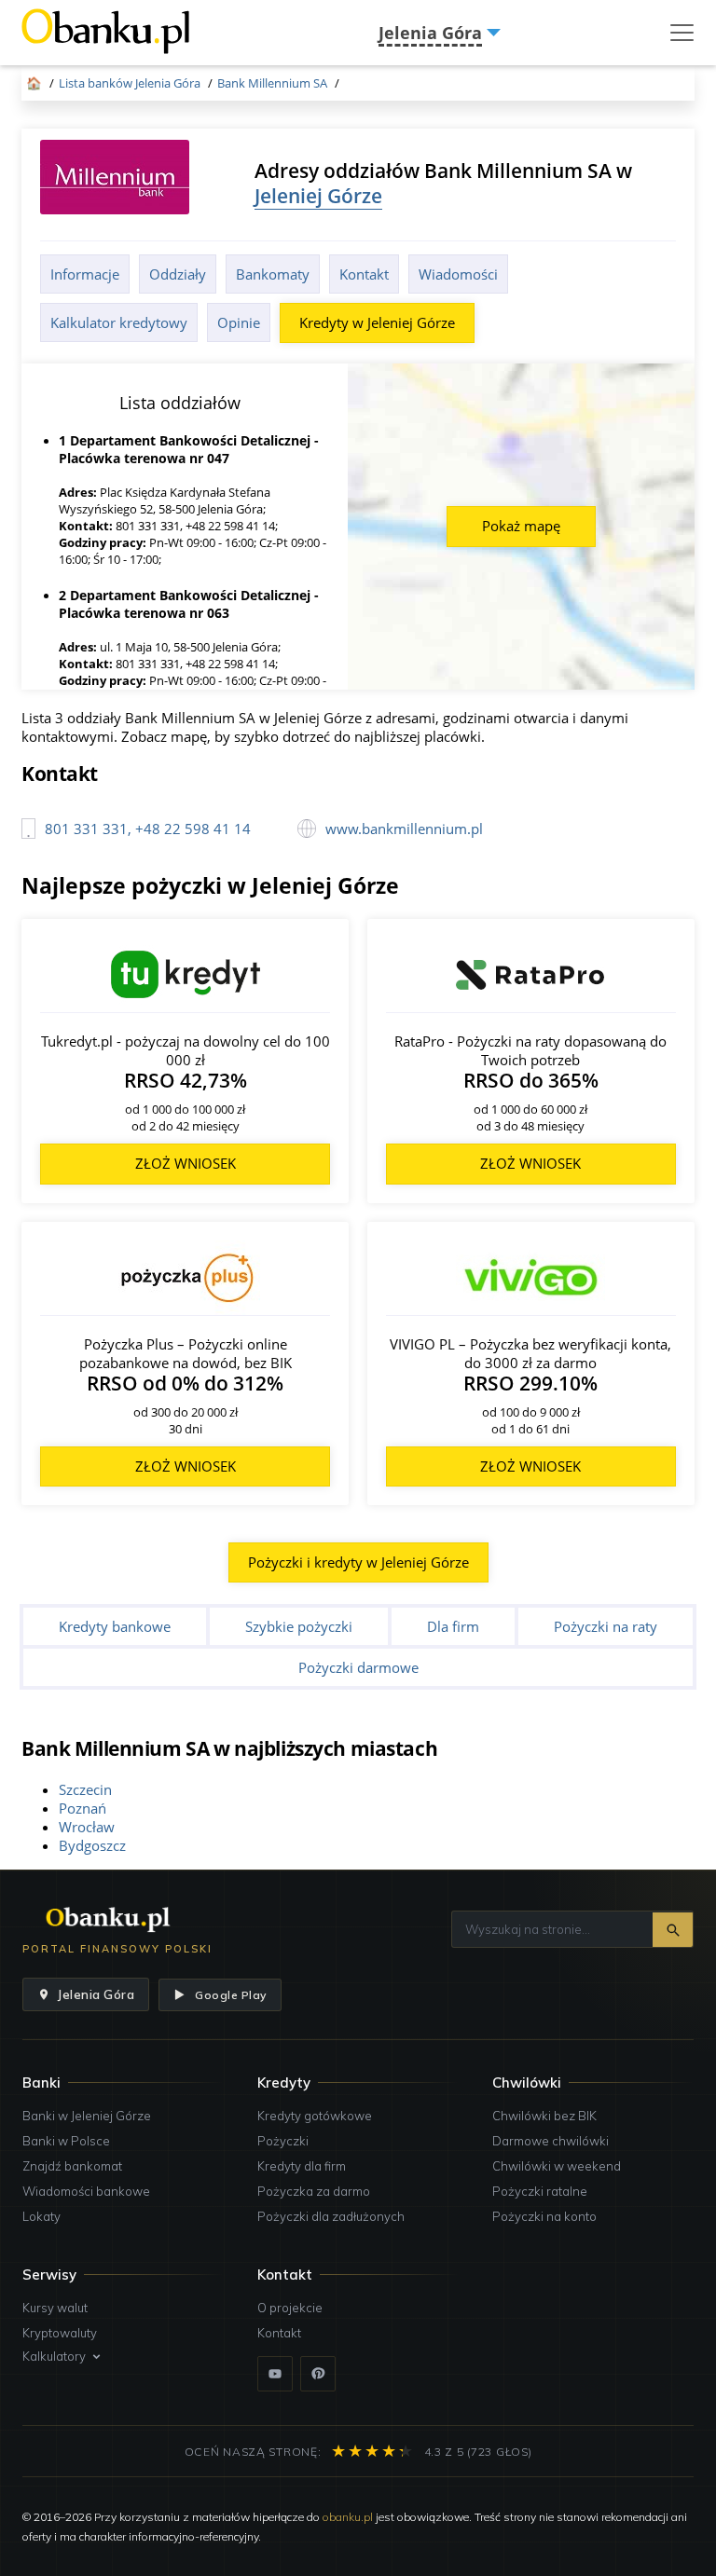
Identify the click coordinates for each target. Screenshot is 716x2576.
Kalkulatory (54, 2356)
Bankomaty (273, 274)
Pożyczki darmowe (358, 1667)
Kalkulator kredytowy (119, 322)
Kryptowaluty (60, 2333)
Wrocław (87, 1827)
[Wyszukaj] (673, 1930)
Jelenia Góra (96, 1994)
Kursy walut (55, 2308)
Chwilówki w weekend (557, 2166)
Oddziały (178, 274)
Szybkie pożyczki (299, 1626)
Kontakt (364, 274)
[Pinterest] (318, 2374)
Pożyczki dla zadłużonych (331, 2216)
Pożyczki (283, 2141)
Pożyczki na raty (606, 1626)
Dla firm (453, 1626)
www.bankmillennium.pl (404, 829)
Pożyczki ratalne (540, 2191)
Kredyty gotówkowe (315, 2116)
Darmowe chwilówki (551, 2141)
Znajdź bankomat (72, 2166)
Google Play (230, 1995)
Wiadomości (458, 274)
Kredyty (284, 2083)
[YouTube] (275, 2374)
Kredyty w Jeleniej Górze (377, 322)
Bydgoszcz (92, 1845)
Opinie (239, 322)
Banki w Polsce (66, 2141)
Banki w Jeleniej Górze (87, 2116)
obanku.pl (348, 2517)
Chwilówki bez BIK (544, 2116)
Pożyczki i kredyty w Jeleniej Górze (358, 1562)
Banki (41, 2083)
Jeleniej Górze (318, 195)
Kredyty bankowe (115, 1626)
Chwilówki (527, 2083)
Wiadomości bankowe (86, 2191)
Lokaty (41, 2216)
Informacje (85, 274)
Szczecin (85, 1789)
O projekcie (290, 2308)
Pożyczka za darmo (314, 2191)
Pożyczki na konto (544, 2216)
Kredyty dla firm (302, 2166)
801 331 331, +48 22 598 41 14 (148, 829)
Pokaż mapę (521, 526)
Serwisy (49, 2275)
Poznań (83, 1808)
